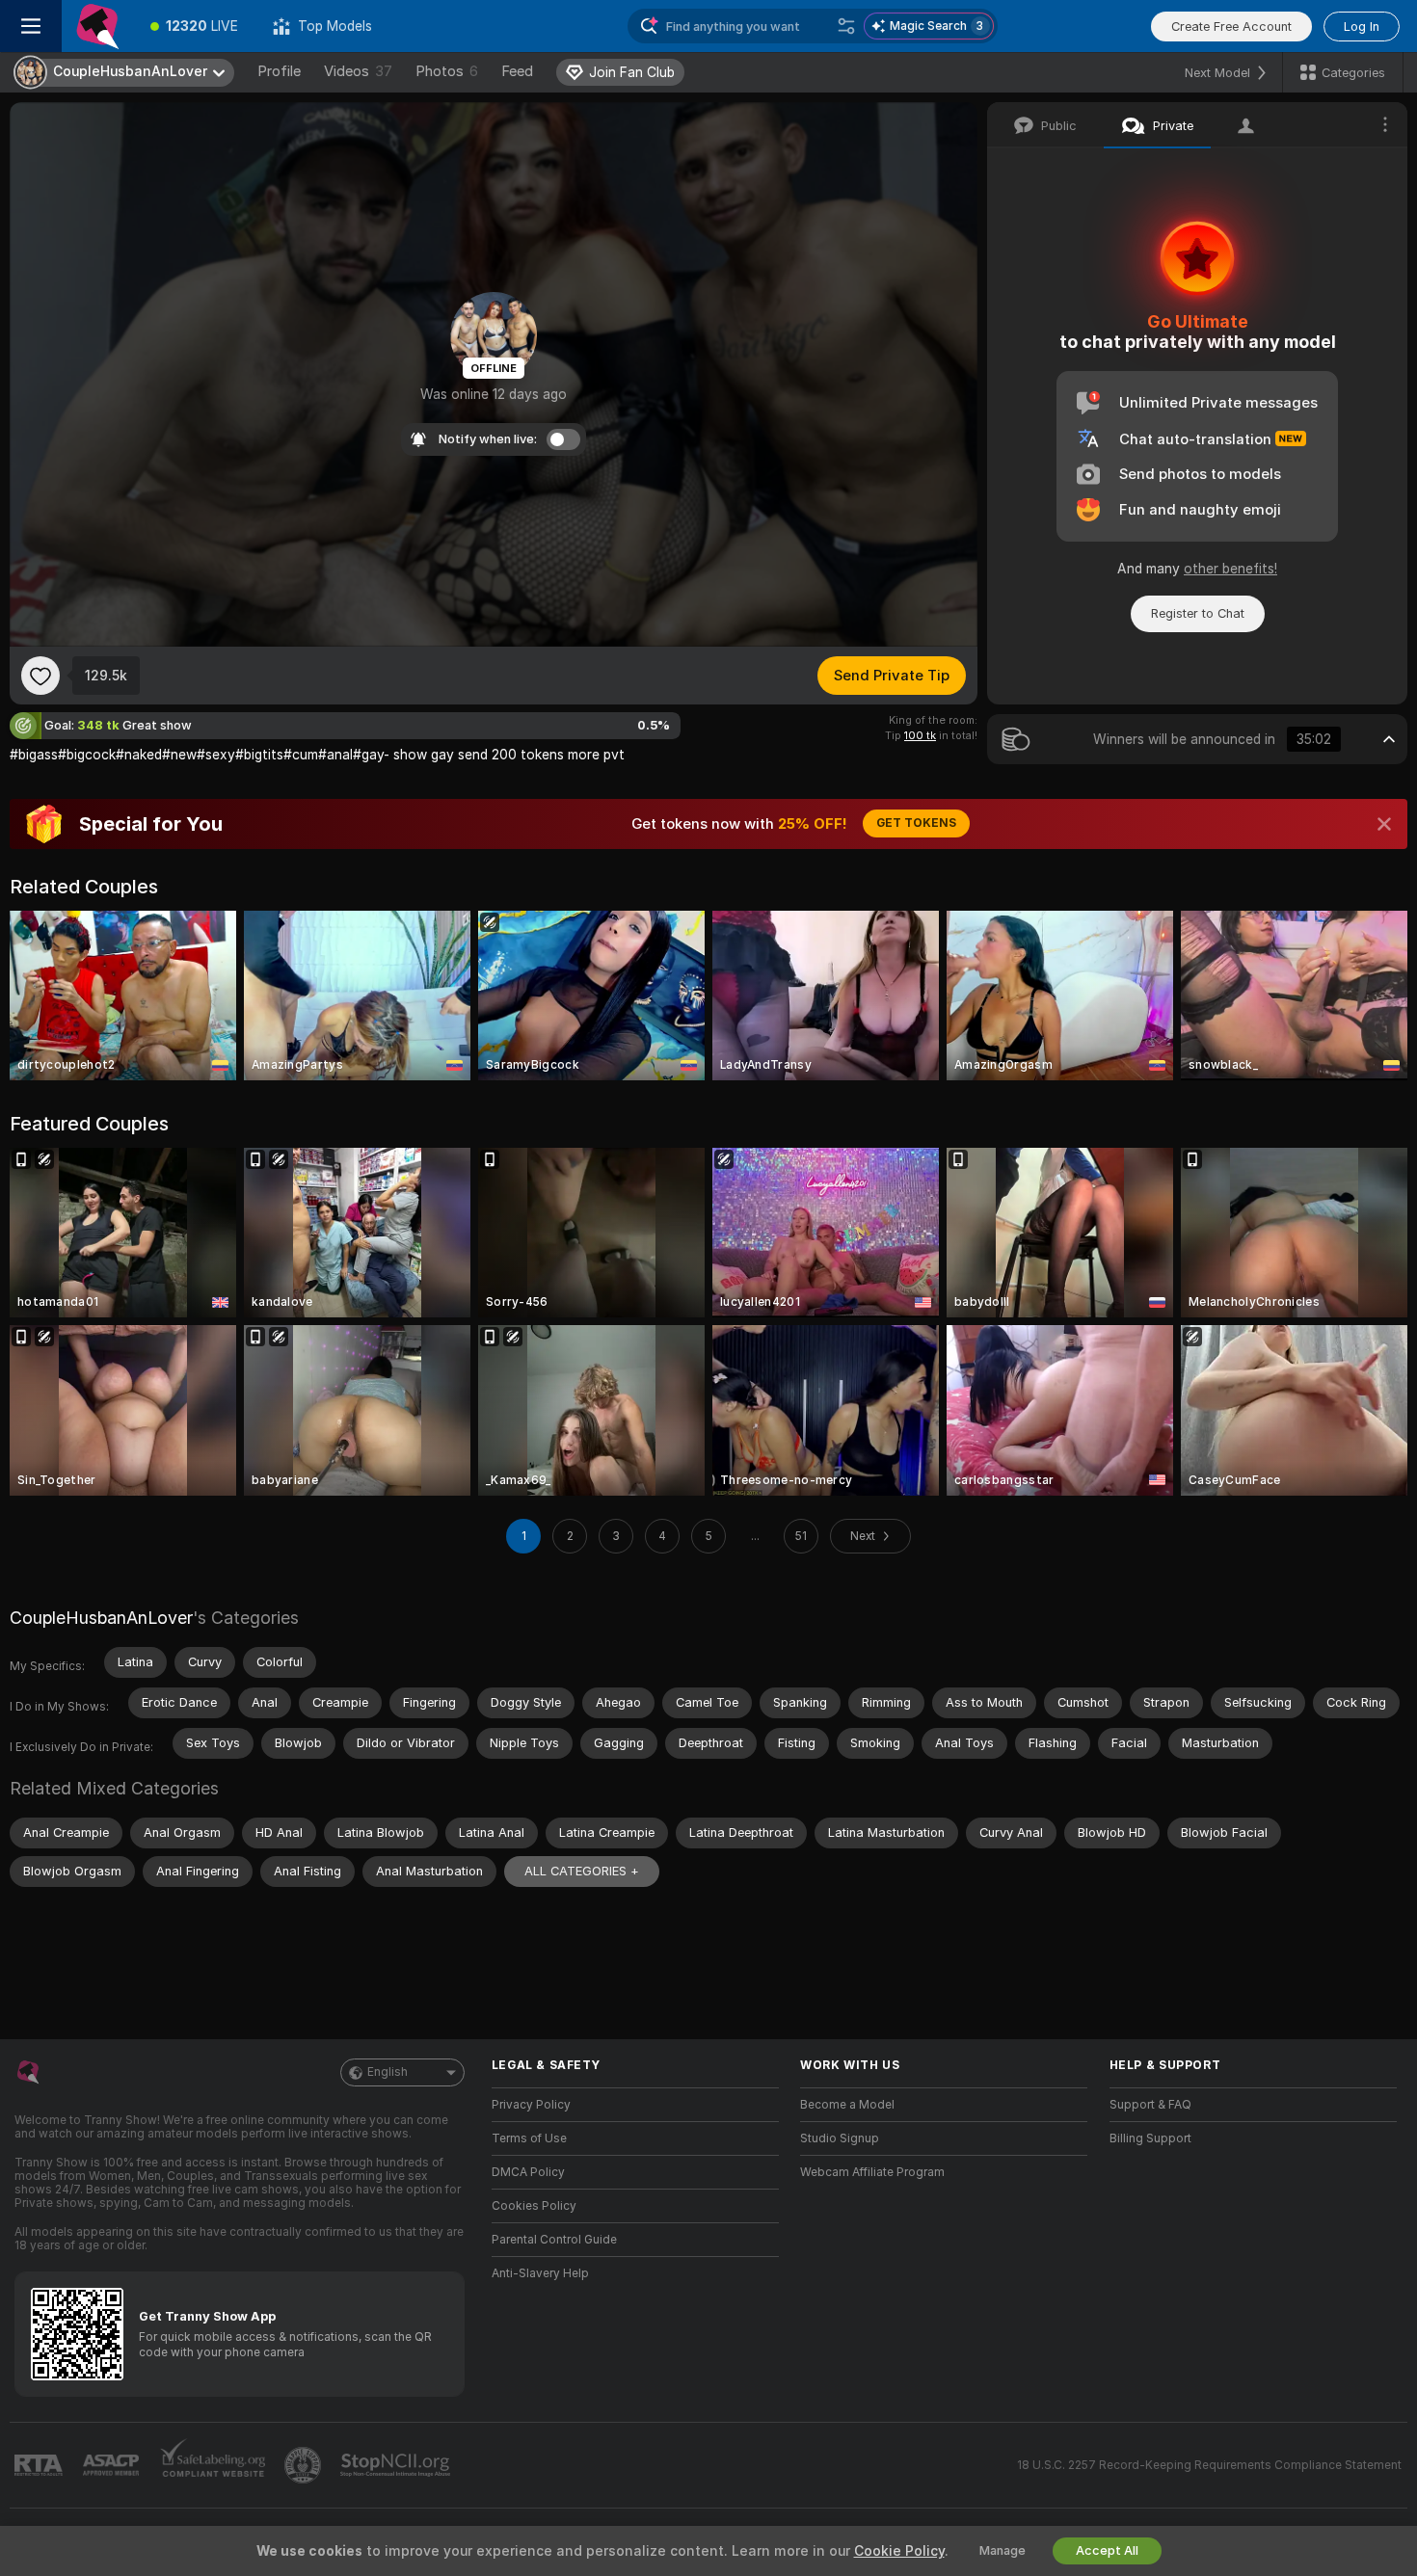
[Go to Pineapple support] (305, 2465)
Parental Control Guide (554, 2240)
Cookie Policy (899, 2551)
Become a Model (847, 2105)
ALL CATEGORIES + (582, 1871)
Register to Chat (1198, 613)
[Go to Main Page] (97, 26)
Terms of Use (529, 2138)
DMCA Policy (528, 2172)
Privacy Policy (531, 2105)
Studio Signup (840, 2138)
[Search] (846, 26)
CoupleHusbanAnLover (101, 1618)
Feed (517, 71)
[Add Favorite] (40, 676)
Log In (1362, 27)
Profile (279, 71)
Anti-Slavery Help (540, 2273)
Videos (358, 71)
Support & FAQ (1150, 2105)
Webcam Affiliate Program (872, 2172)
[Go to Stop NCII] (397, 2465)
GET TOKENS (916, 823)
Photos (447, 71)
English (388, 2072)
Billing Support (1150, 2138)
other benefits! (1230, 569)
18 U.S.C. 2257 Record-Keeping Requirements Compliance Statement (1209, 2465)
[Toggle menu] (31, 26)
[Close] (1384, 824)
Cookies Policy (534, 2206)
